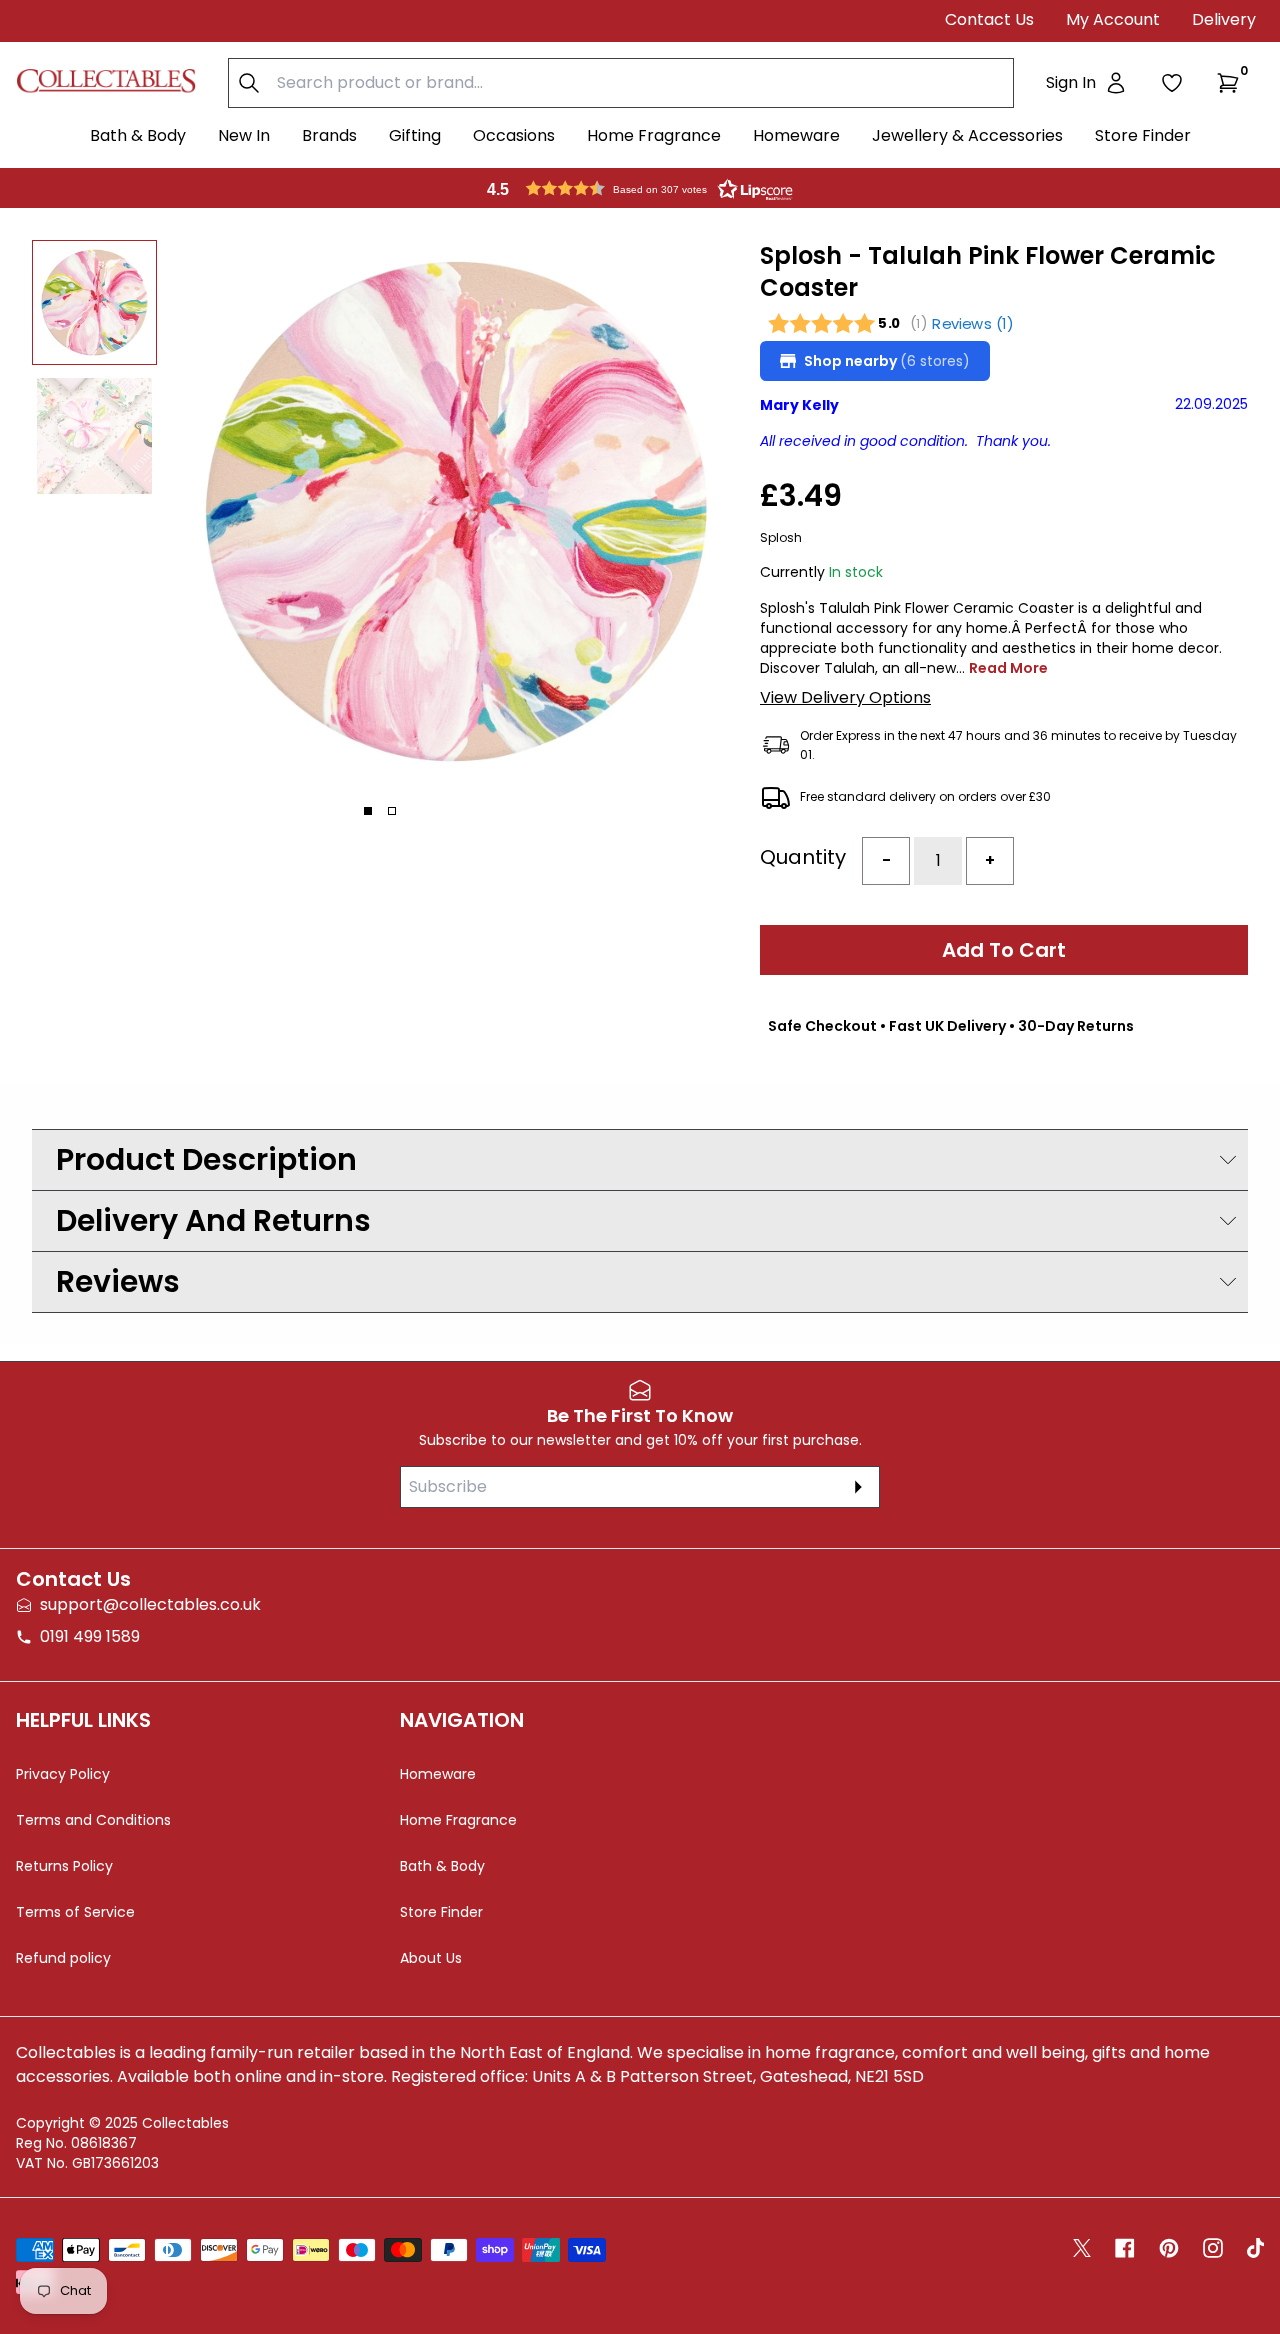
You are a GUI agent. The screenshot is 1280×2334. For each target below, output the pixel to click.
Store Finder (1143, 135)
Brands (329, 135)
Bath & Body (138, 135)
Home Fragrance (654, 135)
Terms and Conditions (93, 1820)
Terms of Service (75, 1912)
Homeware (796, 135)
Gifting (415, 135)
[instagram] (1213, 2248)
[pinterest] (1169, 2248)
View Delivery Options (845, 697)
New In (244, 135)
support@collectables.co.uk (150, 1604)
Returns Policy (64, 1866)
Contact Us (989, 19)
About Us (431, 1958)
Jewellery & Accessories (967, 135)
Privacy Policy (63, 1774)
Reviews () (972, 323)
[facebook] (1125, 2248)
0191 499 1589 (90, 1636)
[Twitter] (1082, 2248)
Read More (1008, 668)
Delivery (1224, 19)
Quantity (803, 857)
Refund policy (63, 1958)
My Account (1113, 19)
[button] (1232, 83)
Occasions (514, 135)
